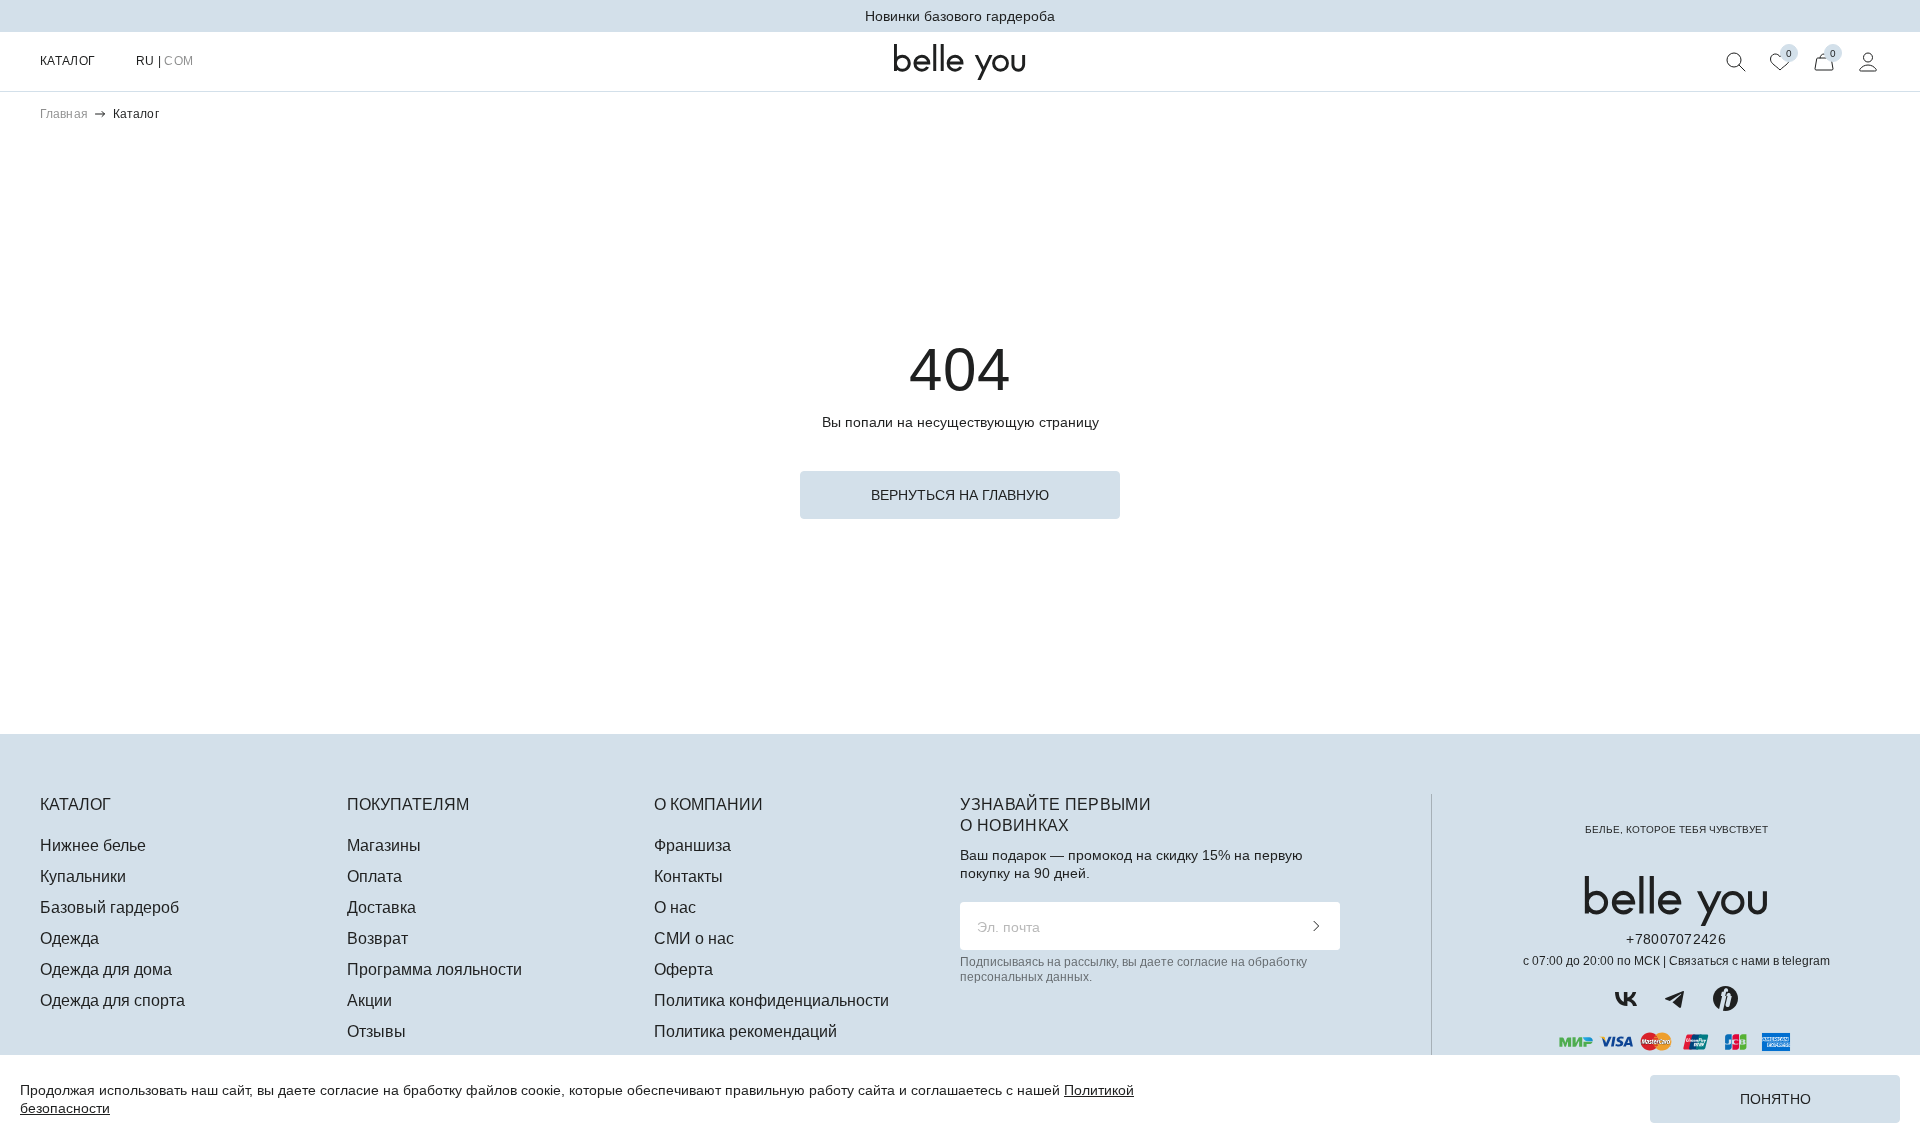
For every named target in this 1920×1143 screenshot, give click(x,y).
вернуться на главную (960, 495)
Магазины (384, 845)
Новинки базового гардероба (960, 16)
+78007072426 (1675, 939)
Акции (369, 1000)
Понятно (1775, 1099)
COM (178, 61)
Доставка (381, 907)
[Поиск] (1736, 62)
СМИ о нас (694, 938)
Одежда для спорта (112, 1000)
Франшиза (692, 845)
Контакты (688, 876)
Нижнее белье (93, 845)
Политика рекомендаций (745, 1031)
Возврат (377, 938)
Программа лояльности (434, 969)
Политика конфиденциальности (771, 1000)
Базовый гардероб (109, 907)
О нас (675, 907)
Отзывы (376, 1031)
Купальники (83, 876)
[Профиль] (1868, 62)
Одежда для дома (106, 969)
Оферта (683, 969)
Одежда (69, 938)
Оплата (374, 876)
